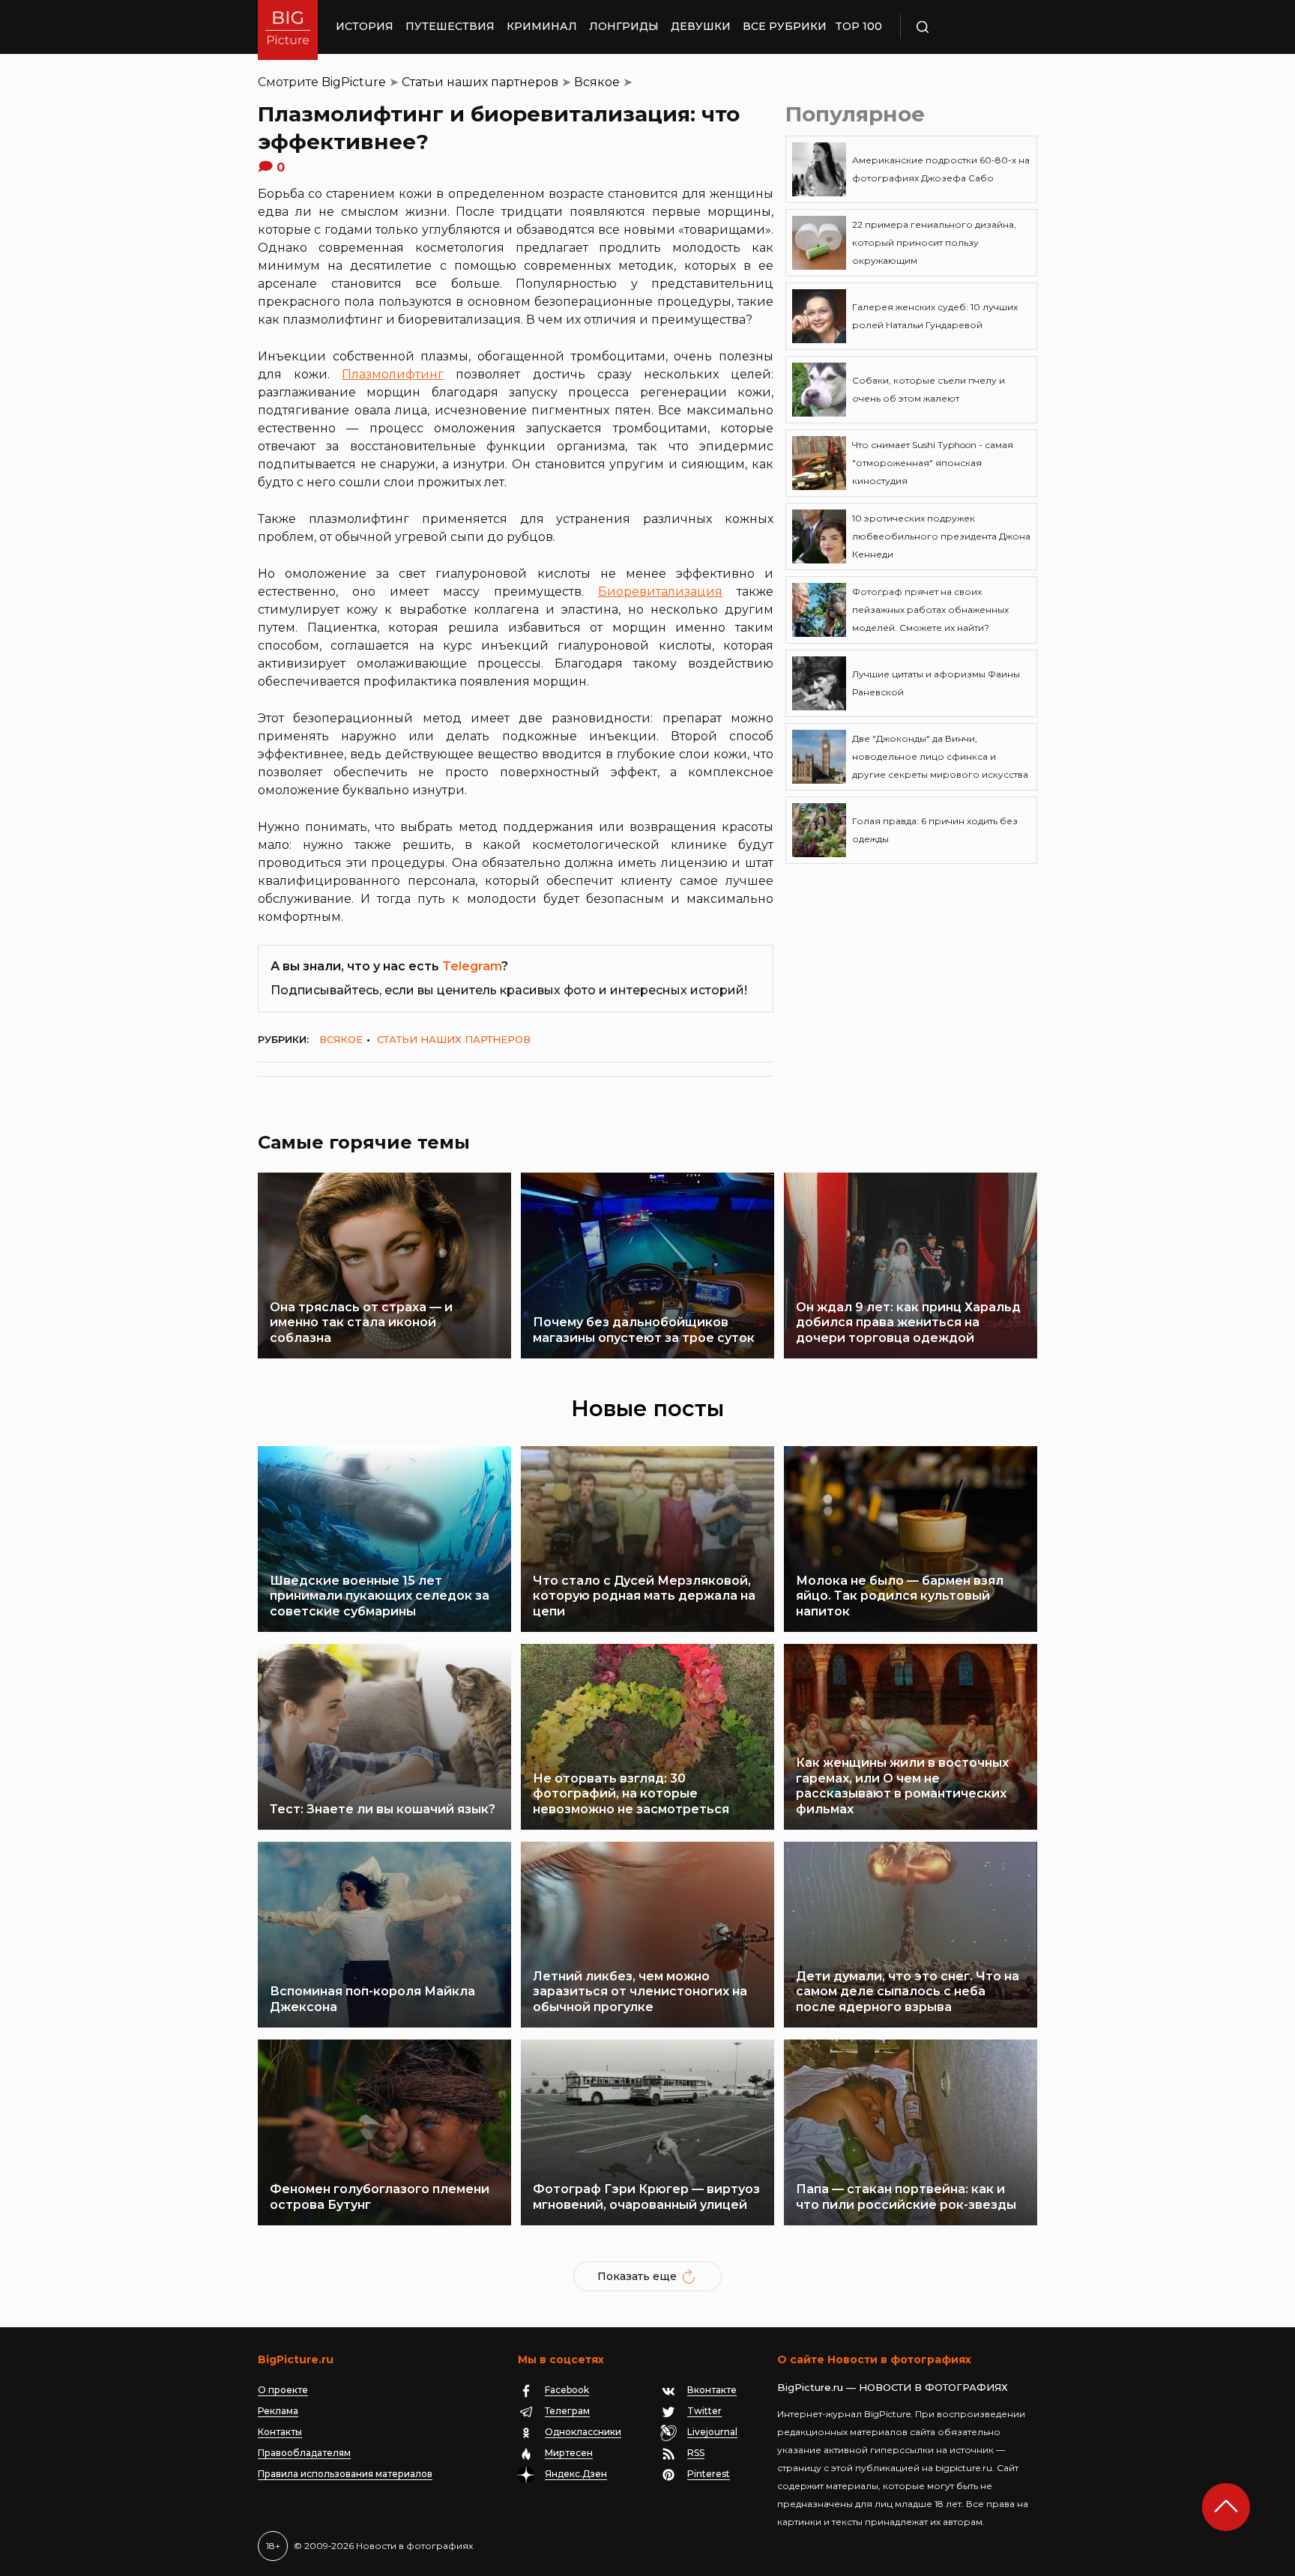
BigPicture (354, 82)
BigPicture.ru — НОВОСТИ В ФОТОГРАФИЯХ (893, 2387)
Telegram (472, 966)
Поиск (966, 27)
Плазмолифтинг (393, 374)
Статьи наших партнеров (480, 82)
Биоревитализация (660, 592)
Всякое (597, 82)
